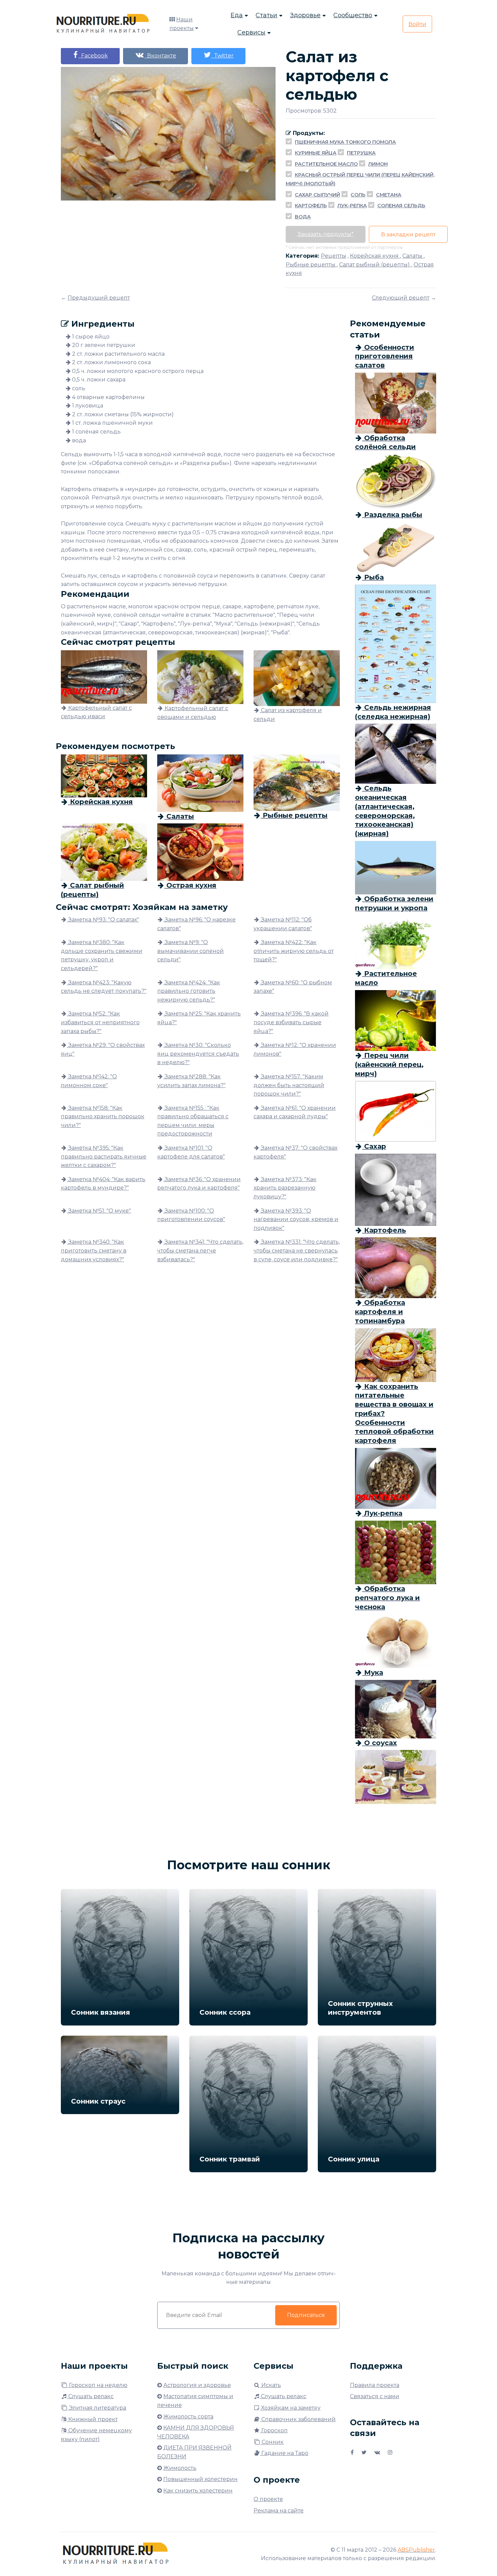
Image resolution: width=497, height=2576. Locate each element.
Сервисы (251, 32)
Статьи (266, 15)
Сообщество (353, 15)
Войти (417, 24)
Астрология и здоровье (197, 2385)
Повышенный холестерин (200, 2479)
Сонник (272, 2442)
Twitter (222, 56)
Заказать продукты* (326, 234)
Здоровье (305, 15)
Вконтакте (160, 56)
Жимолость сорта (188, 2417)
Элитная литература (97, 2408)
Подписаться (306, 2315)
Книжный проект (92, 2419)
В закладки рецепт (408, 235)
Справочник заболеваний (298, 2419)
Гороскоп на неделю (98, 2385)
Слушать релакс (90, 2396)
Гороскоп (274, 2430)
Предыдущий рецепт (99, 298)
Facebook (93, 56)
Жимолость (180, 2468)
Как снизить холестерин (198, 2491)
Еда (237, 15)
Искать (270, 2385)
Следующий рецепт (401, 298)
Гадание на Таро (284, 2453)
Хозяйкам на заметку (290, 2408)
